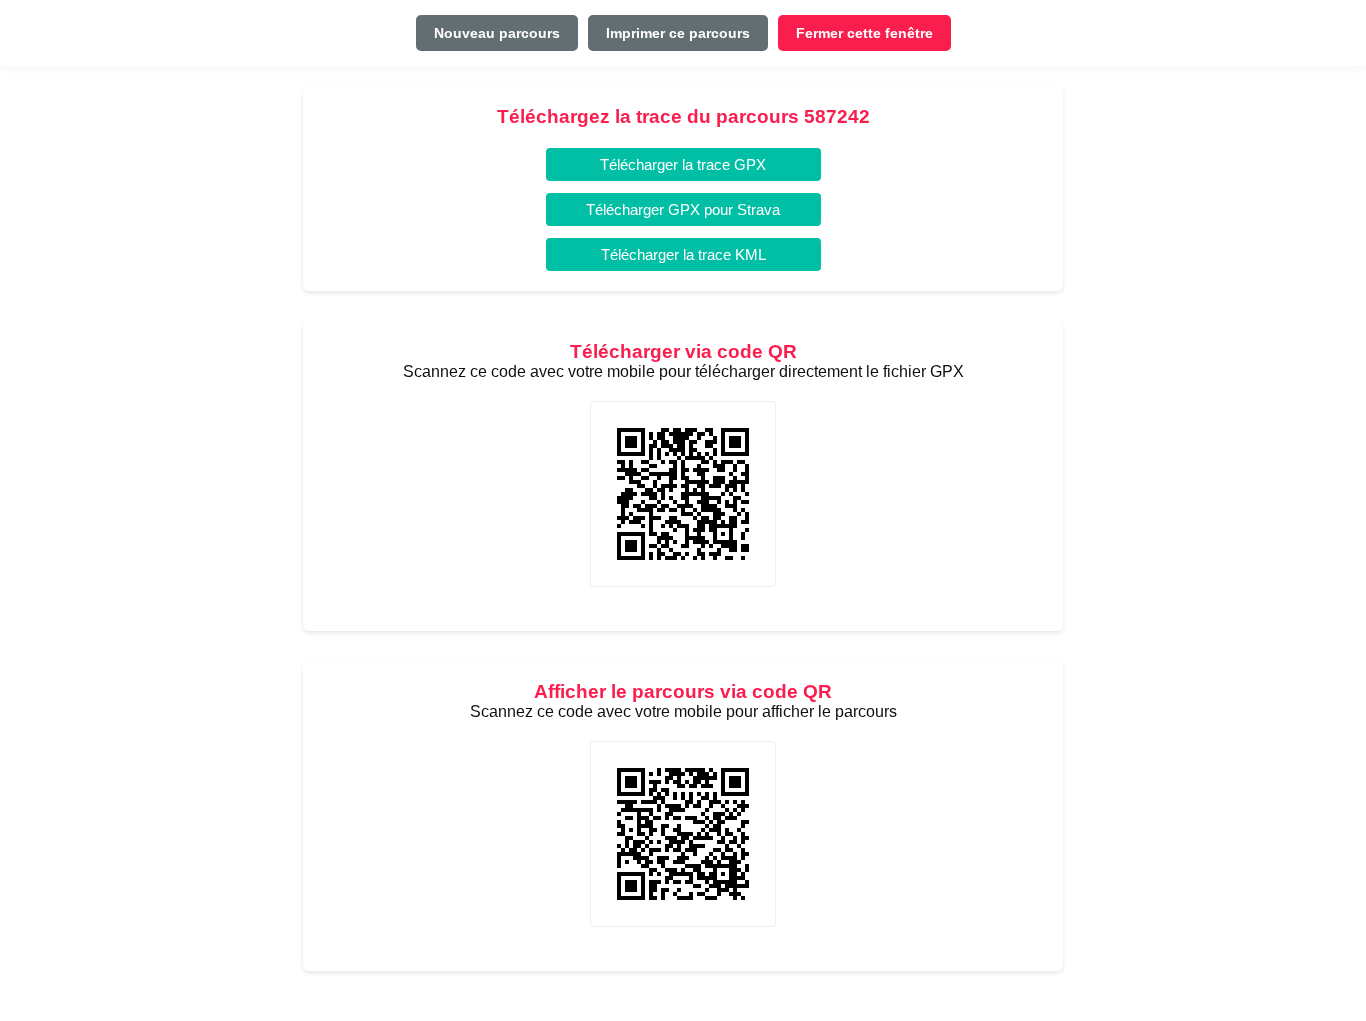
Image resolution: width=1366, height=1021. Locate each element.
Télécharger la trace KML (683, 254)
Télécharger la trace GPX (683, 164)
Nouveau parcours (497, 33)
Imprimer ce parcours (678, 33)
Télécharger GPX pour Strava (683, 209)
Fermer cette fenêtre (864, 33)
